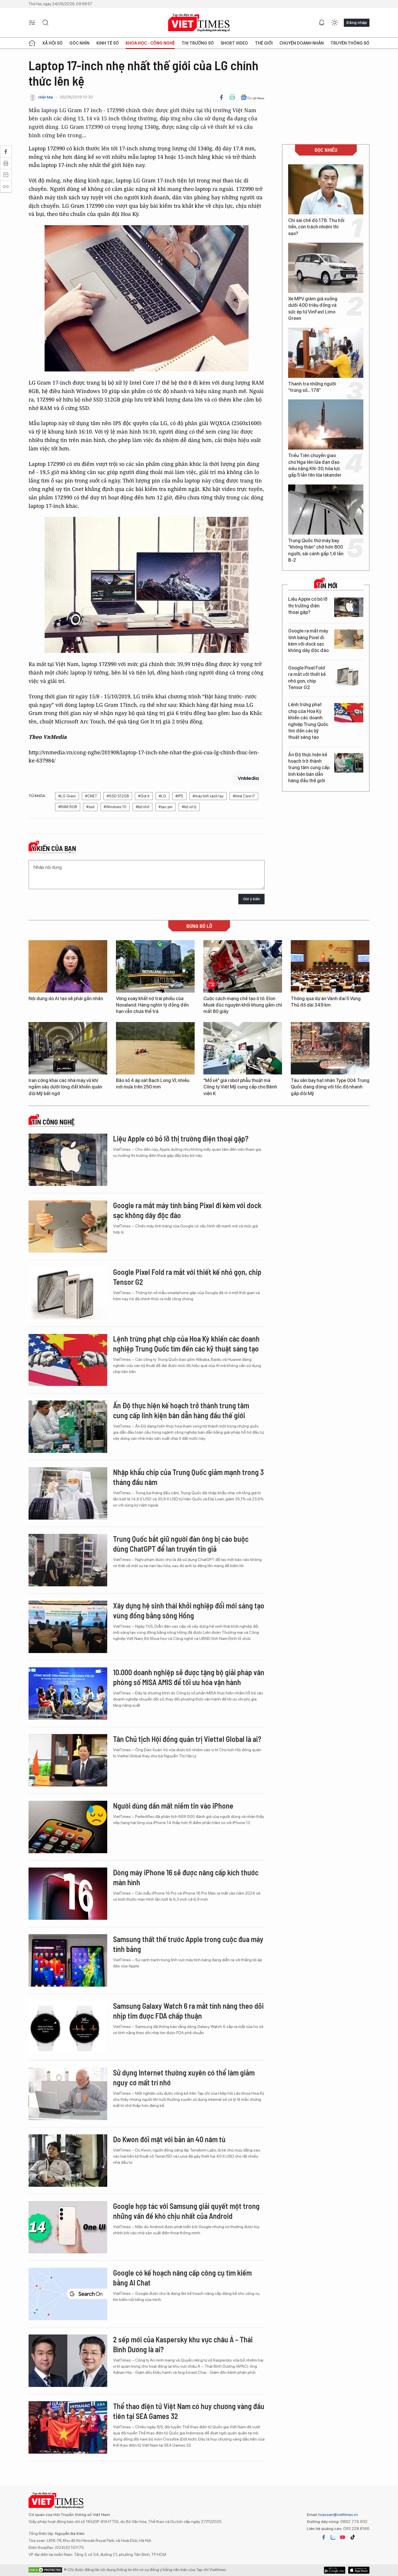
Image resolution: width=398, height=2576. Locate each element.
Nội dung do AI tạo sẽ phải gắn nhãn (66, 999)
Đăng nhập (357, 22)
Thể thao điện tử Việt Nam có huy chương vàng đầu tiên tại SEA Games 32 (189, 2411)
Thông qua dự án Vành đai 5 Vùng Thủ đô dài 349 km (326, 1002)
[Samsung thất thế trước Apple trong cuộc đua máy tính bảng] (68, 1960)
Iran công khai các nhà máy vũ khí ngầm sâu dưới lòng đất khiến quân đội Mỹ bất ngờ (65, 1087)
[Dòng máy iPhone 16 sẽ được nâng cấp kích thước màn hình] (68, 1894)
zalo (333, 2537)
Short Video (234, 43)
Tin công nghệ (53, 1122)
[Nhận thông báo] (322, 23)
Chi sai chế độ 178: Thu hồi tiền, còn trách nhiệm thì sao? (316, 227)
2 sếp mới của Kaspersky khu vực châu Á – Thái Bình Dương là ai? (183, 2344)
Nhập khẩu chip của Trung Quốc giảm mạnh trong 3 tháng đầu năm (188, 1477)
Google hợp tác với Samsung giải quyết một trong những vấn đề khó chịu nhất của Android (186, 2211)
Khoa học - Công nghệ (150, 43)
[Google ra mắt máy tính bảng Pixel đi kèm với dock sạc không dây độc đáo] (349, 639)
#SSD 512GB (118, 796)
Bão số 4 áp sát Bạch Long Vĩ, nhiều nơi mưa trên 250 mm (153, 1084)
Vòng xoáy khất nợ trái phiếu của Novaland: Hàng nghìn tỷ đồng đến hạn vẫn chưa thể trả (152, 1005)
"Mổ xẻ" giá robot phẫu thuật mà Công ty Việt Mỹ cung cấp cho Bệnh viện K (240, 1087)
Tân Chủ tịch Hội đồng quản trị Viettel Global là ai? (187, 1739)
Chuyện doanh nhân (302, 43)
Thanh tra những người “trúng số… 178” (312, 387)
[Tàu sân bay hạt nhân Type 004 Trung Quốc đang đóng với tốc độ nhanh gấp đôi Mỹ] (330, 1048)
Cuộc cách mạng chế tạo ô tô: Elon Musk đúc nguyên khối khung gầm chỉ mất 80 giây (243, 1005)
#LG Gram (67, 796)
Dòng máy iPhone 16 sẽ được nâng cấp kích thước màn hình (186, 1877)
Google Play (359, 2570)
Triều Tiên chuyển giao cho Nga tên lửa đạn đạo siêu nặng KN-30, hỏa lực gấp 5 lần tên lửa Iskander (315, 465)
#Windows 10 (115, 807)
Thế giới (264, 43)
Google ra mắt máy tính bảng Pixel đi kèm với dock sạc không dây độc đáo (308, 641)
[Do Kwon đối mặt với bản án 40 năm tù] (68, 2161)
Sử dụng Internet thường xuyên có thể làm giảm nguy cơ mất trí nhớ (184, 2077)
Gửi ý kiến (251, 899)
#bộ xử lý (189, 807)
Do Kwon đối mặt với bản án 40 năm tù (169, 2139)
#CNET (91, 796)
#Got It (144, 796)
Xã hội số (52, 43)
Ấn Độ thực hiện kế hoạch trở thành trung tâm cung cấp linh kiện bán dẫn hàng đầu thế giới (309, 768)
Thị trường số (198, 43)
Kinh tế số (108, 43)
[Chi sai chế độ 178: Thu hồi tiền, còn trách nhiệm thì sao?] (326, 189)
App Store (335, 2570)
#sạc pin (165, 807)
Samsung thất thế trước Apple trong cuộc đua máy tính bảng (188, 1944)
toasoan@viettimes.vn (338, 2515)
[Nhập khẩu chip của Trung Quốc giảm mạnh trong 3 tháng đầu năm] (68, 1493)
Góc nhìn (79, 43)
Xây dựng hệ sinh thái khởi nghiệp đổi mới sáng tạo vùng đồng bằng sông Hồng (189, 1610)
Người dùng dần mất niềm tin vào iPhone (173, 1806)
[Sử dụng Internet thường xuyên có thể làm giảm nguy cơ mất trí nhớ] (68, 2094)
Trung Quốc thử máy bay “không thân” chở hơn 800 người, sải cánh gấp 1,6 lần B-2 (316, 550)
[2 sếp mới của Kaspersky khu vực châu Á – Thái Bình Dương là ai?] (68, 2361)
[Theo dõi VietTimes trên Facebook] (324, 2537)
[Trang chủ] (32, 43)
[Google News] (252, 97)
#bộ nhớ (142, 807)
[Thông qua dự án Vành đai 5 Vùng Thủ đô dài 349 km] (330, 966)
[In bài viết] (232, 97)
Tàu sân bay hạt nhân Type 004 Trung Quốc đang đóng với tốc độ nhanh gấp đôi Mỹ (330, 1087)
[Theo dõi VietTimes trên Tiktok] (353, 2537)
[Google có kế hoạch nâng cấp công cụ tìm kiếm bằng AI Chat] (68, 2294)
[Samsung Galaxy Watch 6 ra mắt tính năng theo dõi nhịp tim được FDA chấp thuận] (68, 2027)
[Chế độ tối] (334, 23)
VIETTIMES (199, 23)
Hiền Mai (46, 97)
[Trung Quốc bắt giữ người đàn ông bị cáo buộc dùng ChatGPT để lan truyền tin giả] (68, 1560)
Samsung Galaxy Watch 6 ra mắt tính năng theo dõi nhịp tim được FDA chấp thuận (188, 2011)
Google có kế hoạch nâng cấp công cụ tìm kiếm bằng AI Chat (182, 2278)
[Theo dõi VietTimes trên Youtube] (343, 2537)
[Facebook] (221, 97)
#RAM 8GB (68, 807)
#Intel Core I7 (244, 796)
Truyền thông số (350, 43)
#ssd (90, 807)
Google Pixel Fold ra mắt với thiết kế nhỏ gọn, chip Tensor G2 (307, 678)
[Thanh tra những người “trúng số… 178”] (326, 353)
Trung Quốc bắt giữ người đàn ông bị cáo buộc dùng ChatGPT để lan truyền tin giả (181, 1544)
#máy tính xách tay (208, 796)
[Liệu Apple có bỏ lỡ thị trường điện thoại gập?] (349, 607)
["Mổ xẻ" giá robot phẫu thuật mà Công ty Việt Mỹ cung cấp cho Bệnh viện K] (243, 1048)
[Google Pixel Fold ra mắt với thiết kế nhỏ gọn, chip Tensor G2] (349, 676)
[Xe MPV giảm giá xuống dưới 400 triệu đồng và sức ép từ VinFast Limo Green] (326, 268)
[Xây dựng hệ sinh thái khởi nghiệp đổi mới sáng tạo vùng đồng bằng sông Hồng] (68, 1627)
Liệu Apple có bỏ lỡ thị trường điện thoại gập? (308, 606)
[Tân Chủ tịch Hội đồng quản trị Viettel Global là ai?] (68, 1760)
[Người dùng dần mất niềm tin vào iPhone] (68, 1827)
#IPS (179, 796)
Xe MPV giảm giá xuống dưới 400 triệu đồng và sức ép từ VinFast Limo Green (313, 309)
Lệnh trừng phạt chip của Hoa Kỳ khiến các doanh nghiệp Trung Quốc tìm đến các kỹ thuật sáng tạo (308, 721)
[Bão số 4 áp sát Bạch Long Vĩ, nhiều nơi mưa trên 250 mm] (155, 1048)
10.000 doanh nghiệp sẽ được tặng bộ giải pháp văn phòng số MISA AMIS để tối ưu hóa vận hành (189, 1677)
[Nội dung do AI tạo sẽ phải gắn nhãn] (68, 966)
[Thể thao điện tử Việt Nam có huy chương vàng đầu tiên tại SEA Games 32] (68, 2427)
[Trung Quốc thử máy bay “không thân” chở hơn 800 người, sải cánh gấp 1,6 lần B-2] (326, 510)
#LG (162, 796)
